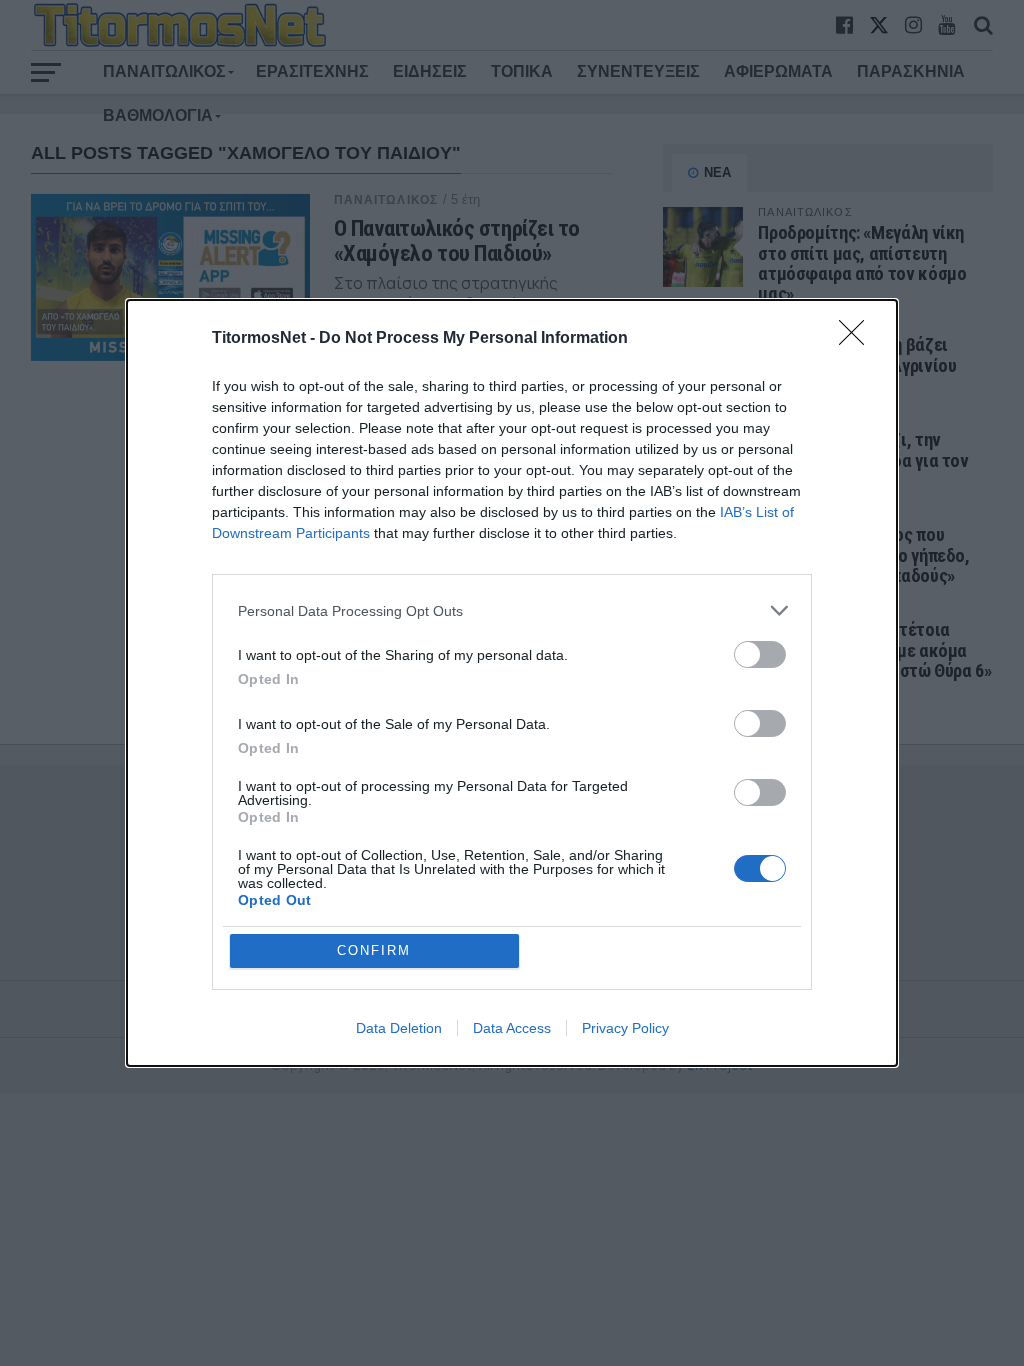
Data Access (512, 1028)
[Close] (858, 339)
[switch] (760, 654)
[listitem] (512, 610)
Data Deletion (399, 1028)
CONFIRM (374, 950)
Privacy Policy (625, 1028)
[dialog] (512, 683)
